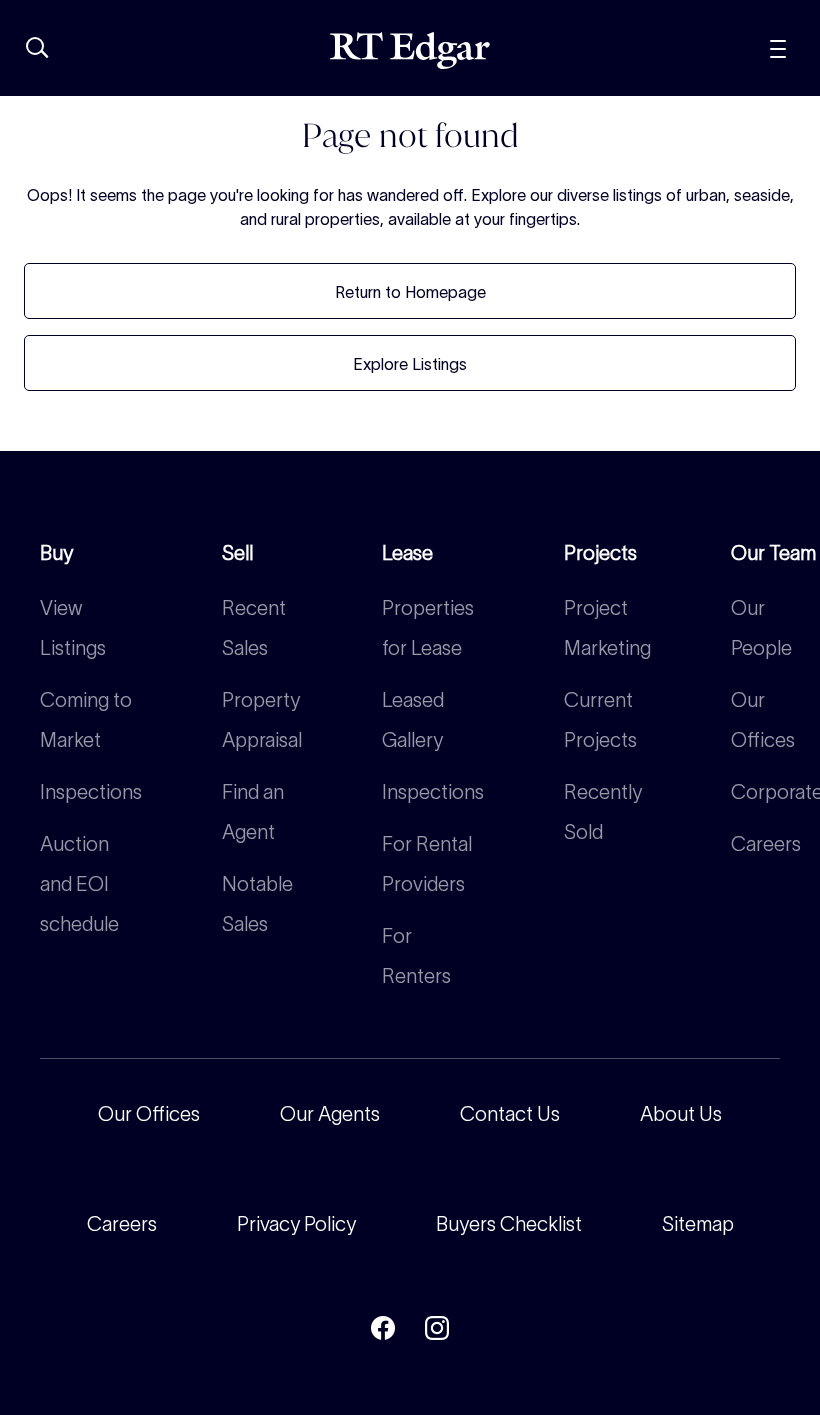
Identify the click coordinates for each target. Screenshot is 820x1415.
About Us (681, 1114)
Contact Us (510, 1114)
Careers (766, 844)
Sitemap (698, 1224)
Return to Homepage (410, 292)
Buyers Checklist (509, 1224)
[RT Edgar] (410, 50)
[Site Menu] (778, 46)
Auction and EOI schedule (79, 884)
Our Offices (149, 1114)
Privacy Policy (296, 1224)
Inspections (91, 792)
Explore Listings (410, 364)
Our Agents (330, 1114)
